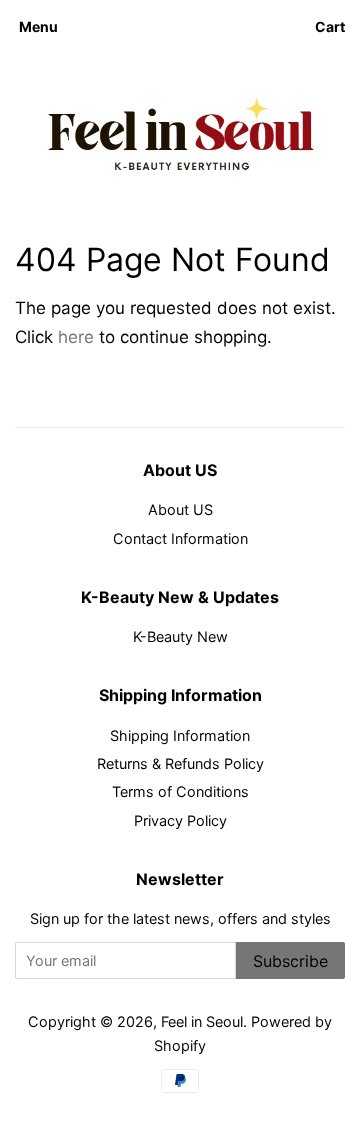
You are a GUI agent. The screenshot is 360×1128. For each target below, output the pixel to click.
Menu (38, 26)
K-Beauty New (180, 636)
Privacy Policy (180, 820)
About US (180, 509)
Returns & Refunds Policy (180, 763)
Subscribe (290, 961)
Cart (330, 26)
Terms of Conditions (180, 791)
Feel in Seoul (202, 1021)
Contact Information (180, 538)
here (76, 337)
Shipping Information (180, 735)
